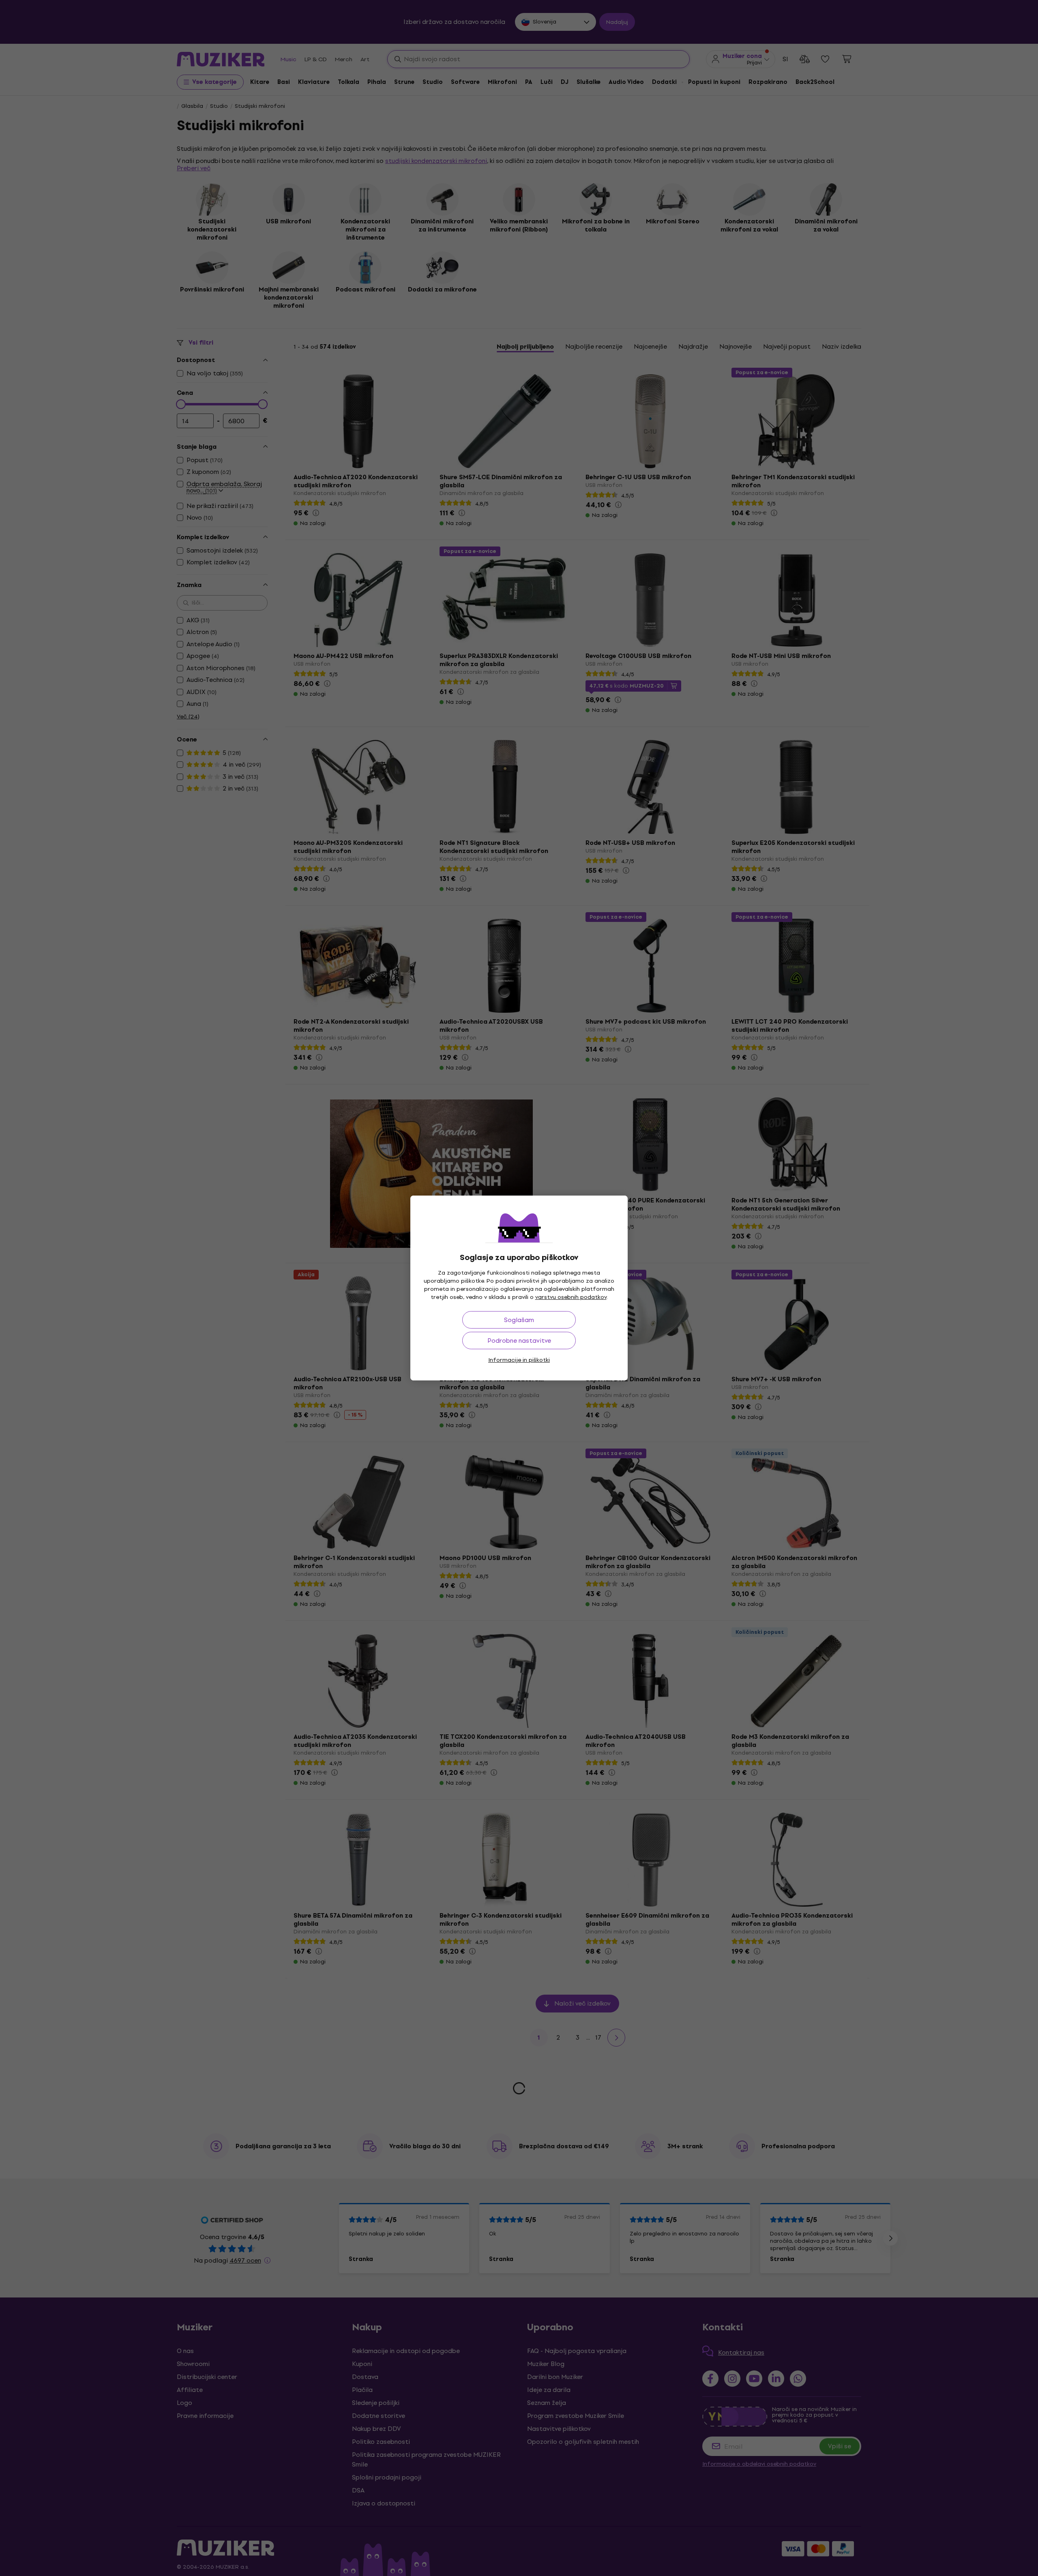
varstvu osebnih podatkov (571, 1297)
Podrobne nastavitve (519, 1341)
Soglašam (519, 1320)
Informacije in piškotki (519, 1360)
